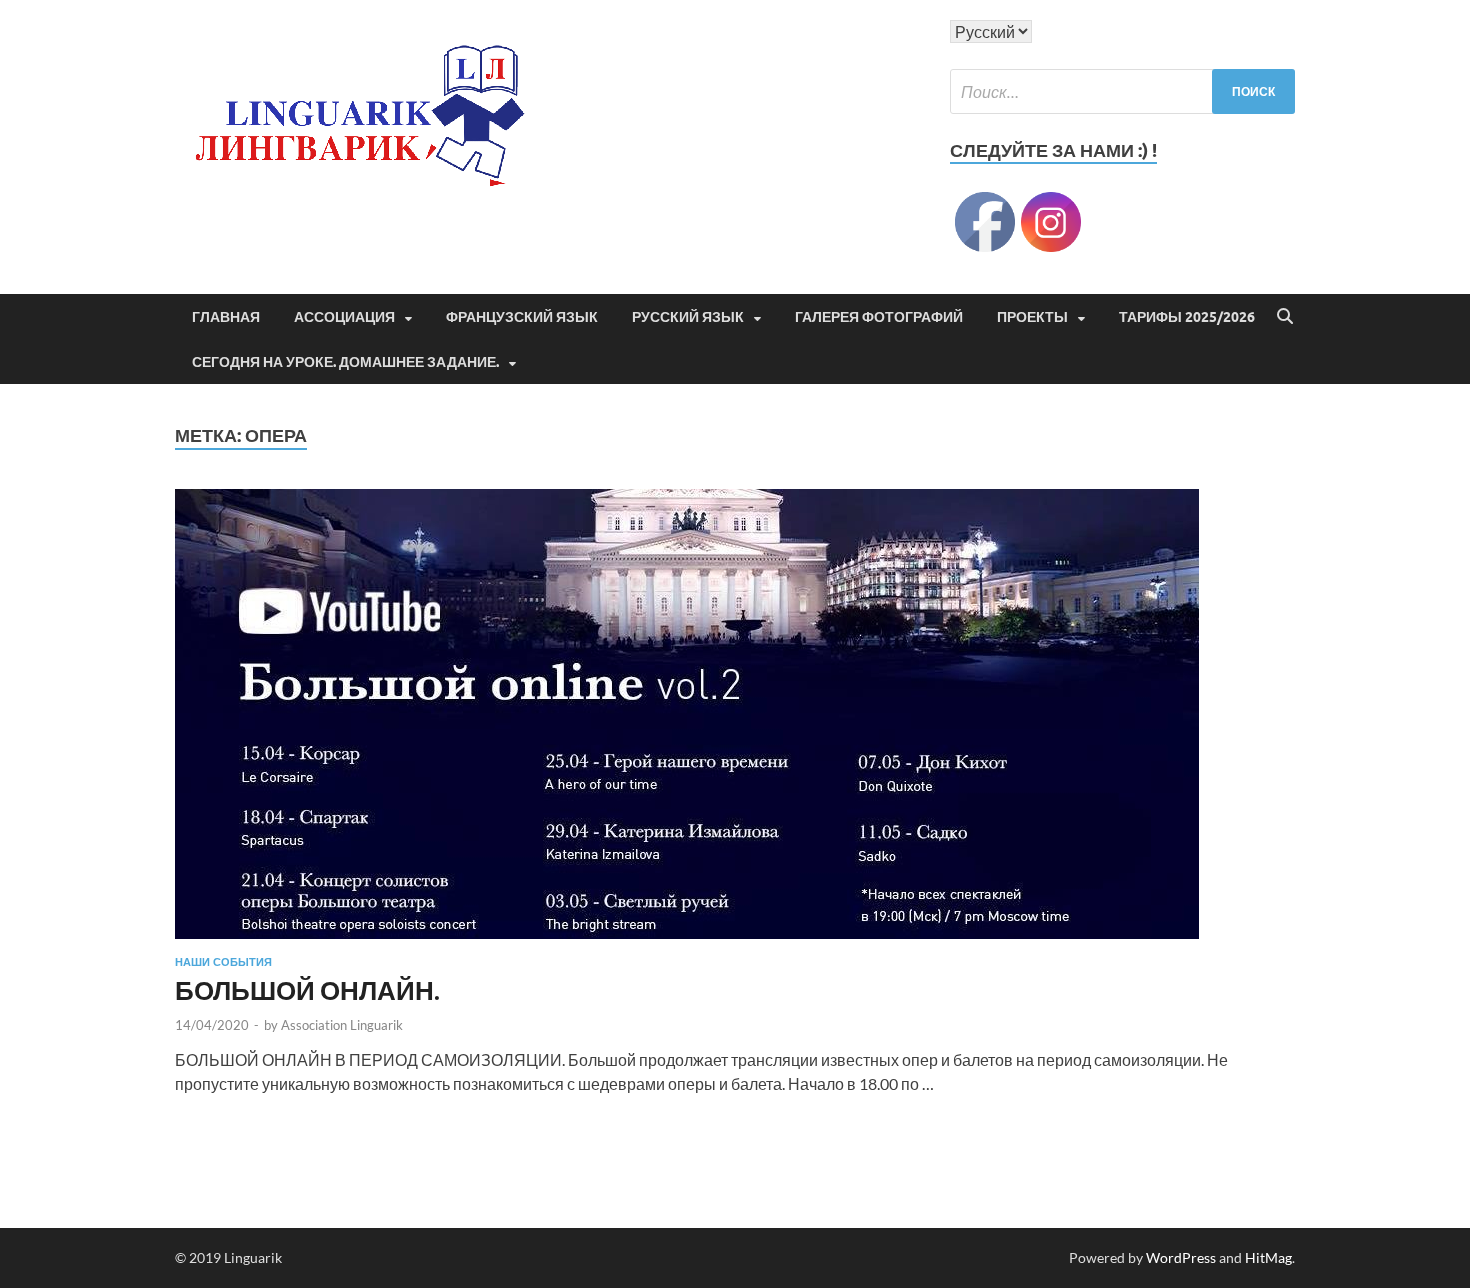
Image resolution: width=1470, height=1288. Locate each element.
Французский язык (522, 317)
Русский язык (688, 317)
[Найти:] (1122, 91)
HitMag (1268, 1257)
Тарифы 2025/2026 (1187, 317)
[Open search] (1285, 317)
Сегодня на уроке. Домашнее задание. (345, 362)
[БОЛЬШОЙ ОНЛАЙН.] (735, 714)
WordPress (1181, 1257)
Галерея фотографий (879, 317)
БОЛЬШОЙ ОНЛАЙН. (307, 990)
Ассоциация (344, 317)
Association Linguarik (342, 1025)
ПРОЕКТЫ (1032, 317)
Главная (226, 317)
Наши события (223, 962)
